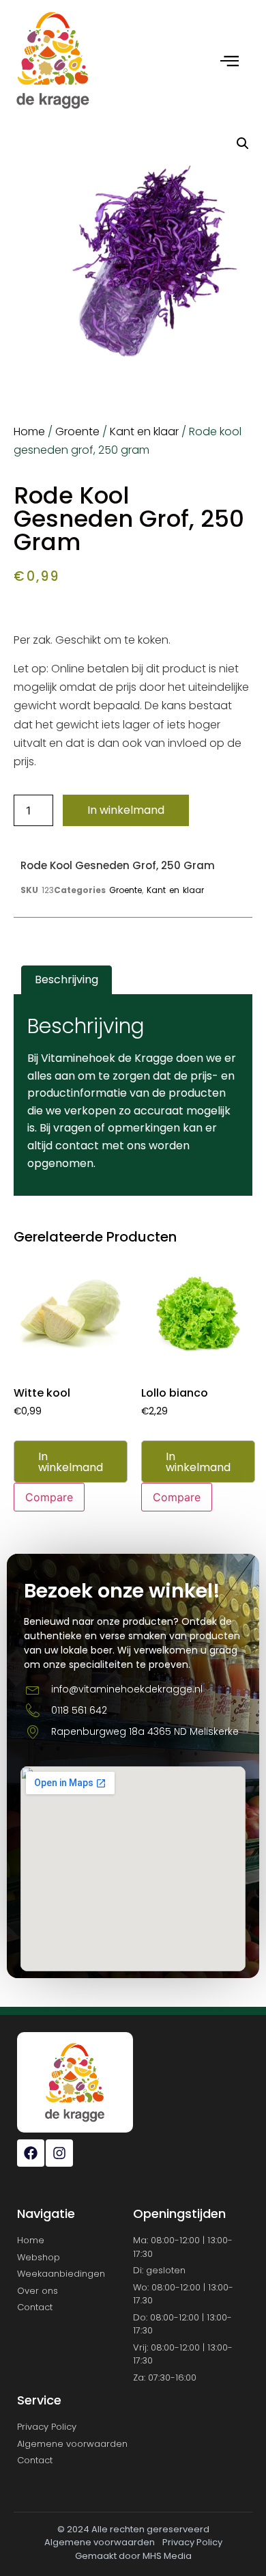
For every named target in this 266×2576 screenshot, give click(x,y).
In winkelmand (126, 810)
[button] (243, 143)
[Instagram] (59, 2153)
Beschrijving (66, 979)
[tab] (66, 981)
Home (29, 431)
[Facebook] (31, 2153)
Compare (49, 1497)
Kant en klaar (144, 431)
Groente (77, 431)
